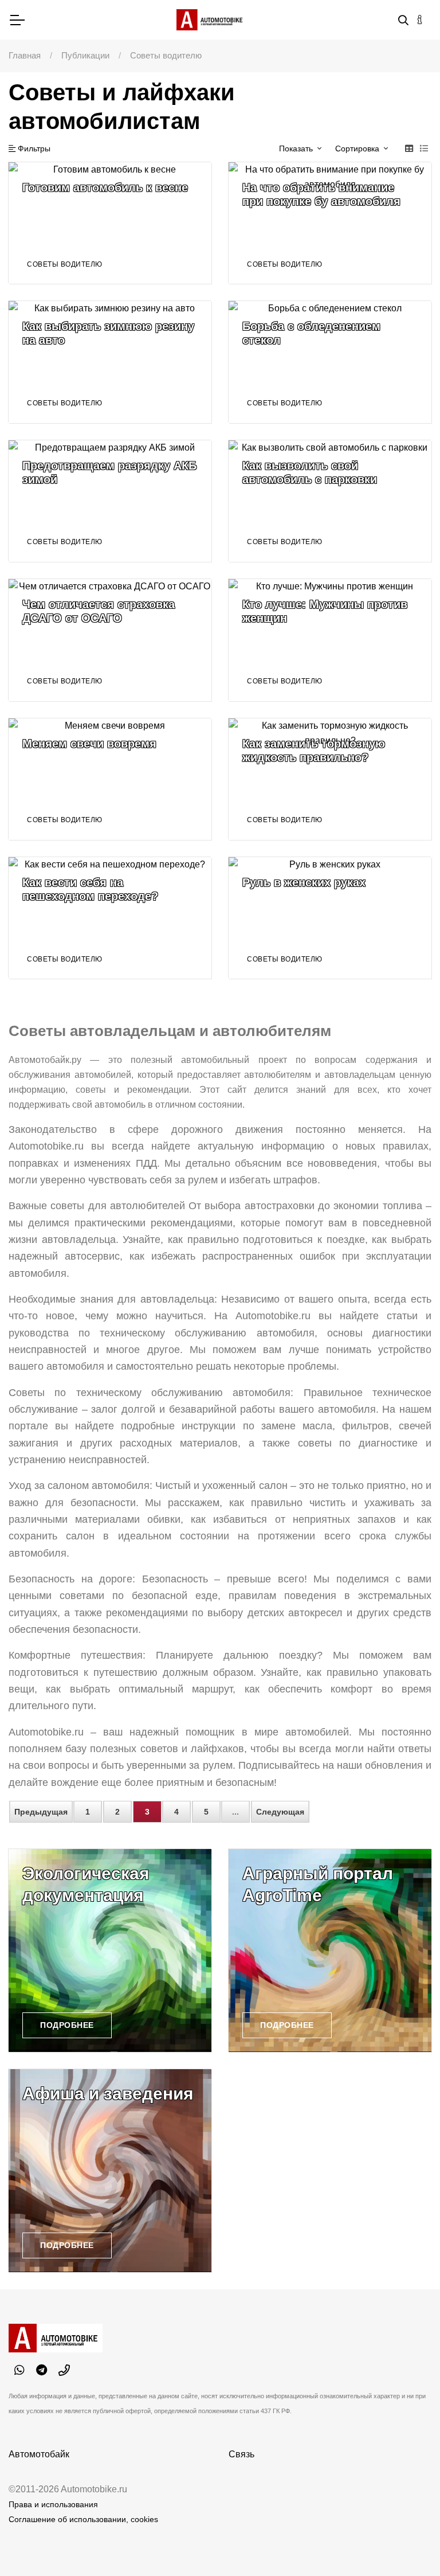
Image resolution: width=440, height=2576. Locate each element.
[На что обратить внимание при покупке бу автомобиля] (330, 223)
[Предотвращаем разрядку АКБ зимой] (110, 501)
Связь (241, 2454)
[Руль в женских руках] (330, 918)
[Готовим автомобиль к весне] (110, 223)
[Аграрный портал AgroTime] (330, 1950)
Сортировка (358, 148)
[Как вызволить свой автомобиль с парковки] (330, 501)
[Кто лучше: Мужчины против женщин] (330, 640)
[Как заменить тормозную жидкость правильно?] (330, 779)
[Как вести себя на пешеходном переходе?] (110, 918)
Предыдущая (41, 1812)
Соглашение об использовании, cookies (83, 2519)
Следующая (280, 1812)
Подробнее (67, 2025)
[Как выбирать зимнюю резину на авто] (110, 362)
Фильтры (33, 148)
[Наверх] (408, 2544)
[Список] (424, 148)
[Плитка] (409, 148)
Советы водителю (65, 264)
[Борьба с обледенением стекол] (330, 362)
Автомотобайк (39, 2454)
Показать (297, 148)
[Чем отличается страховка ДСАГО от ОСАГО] (110, 640)
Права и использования (53, 2504)
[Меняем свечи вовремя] (110, 779)
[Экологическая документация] (110, 1950)
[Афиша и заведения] (110, 2171)
